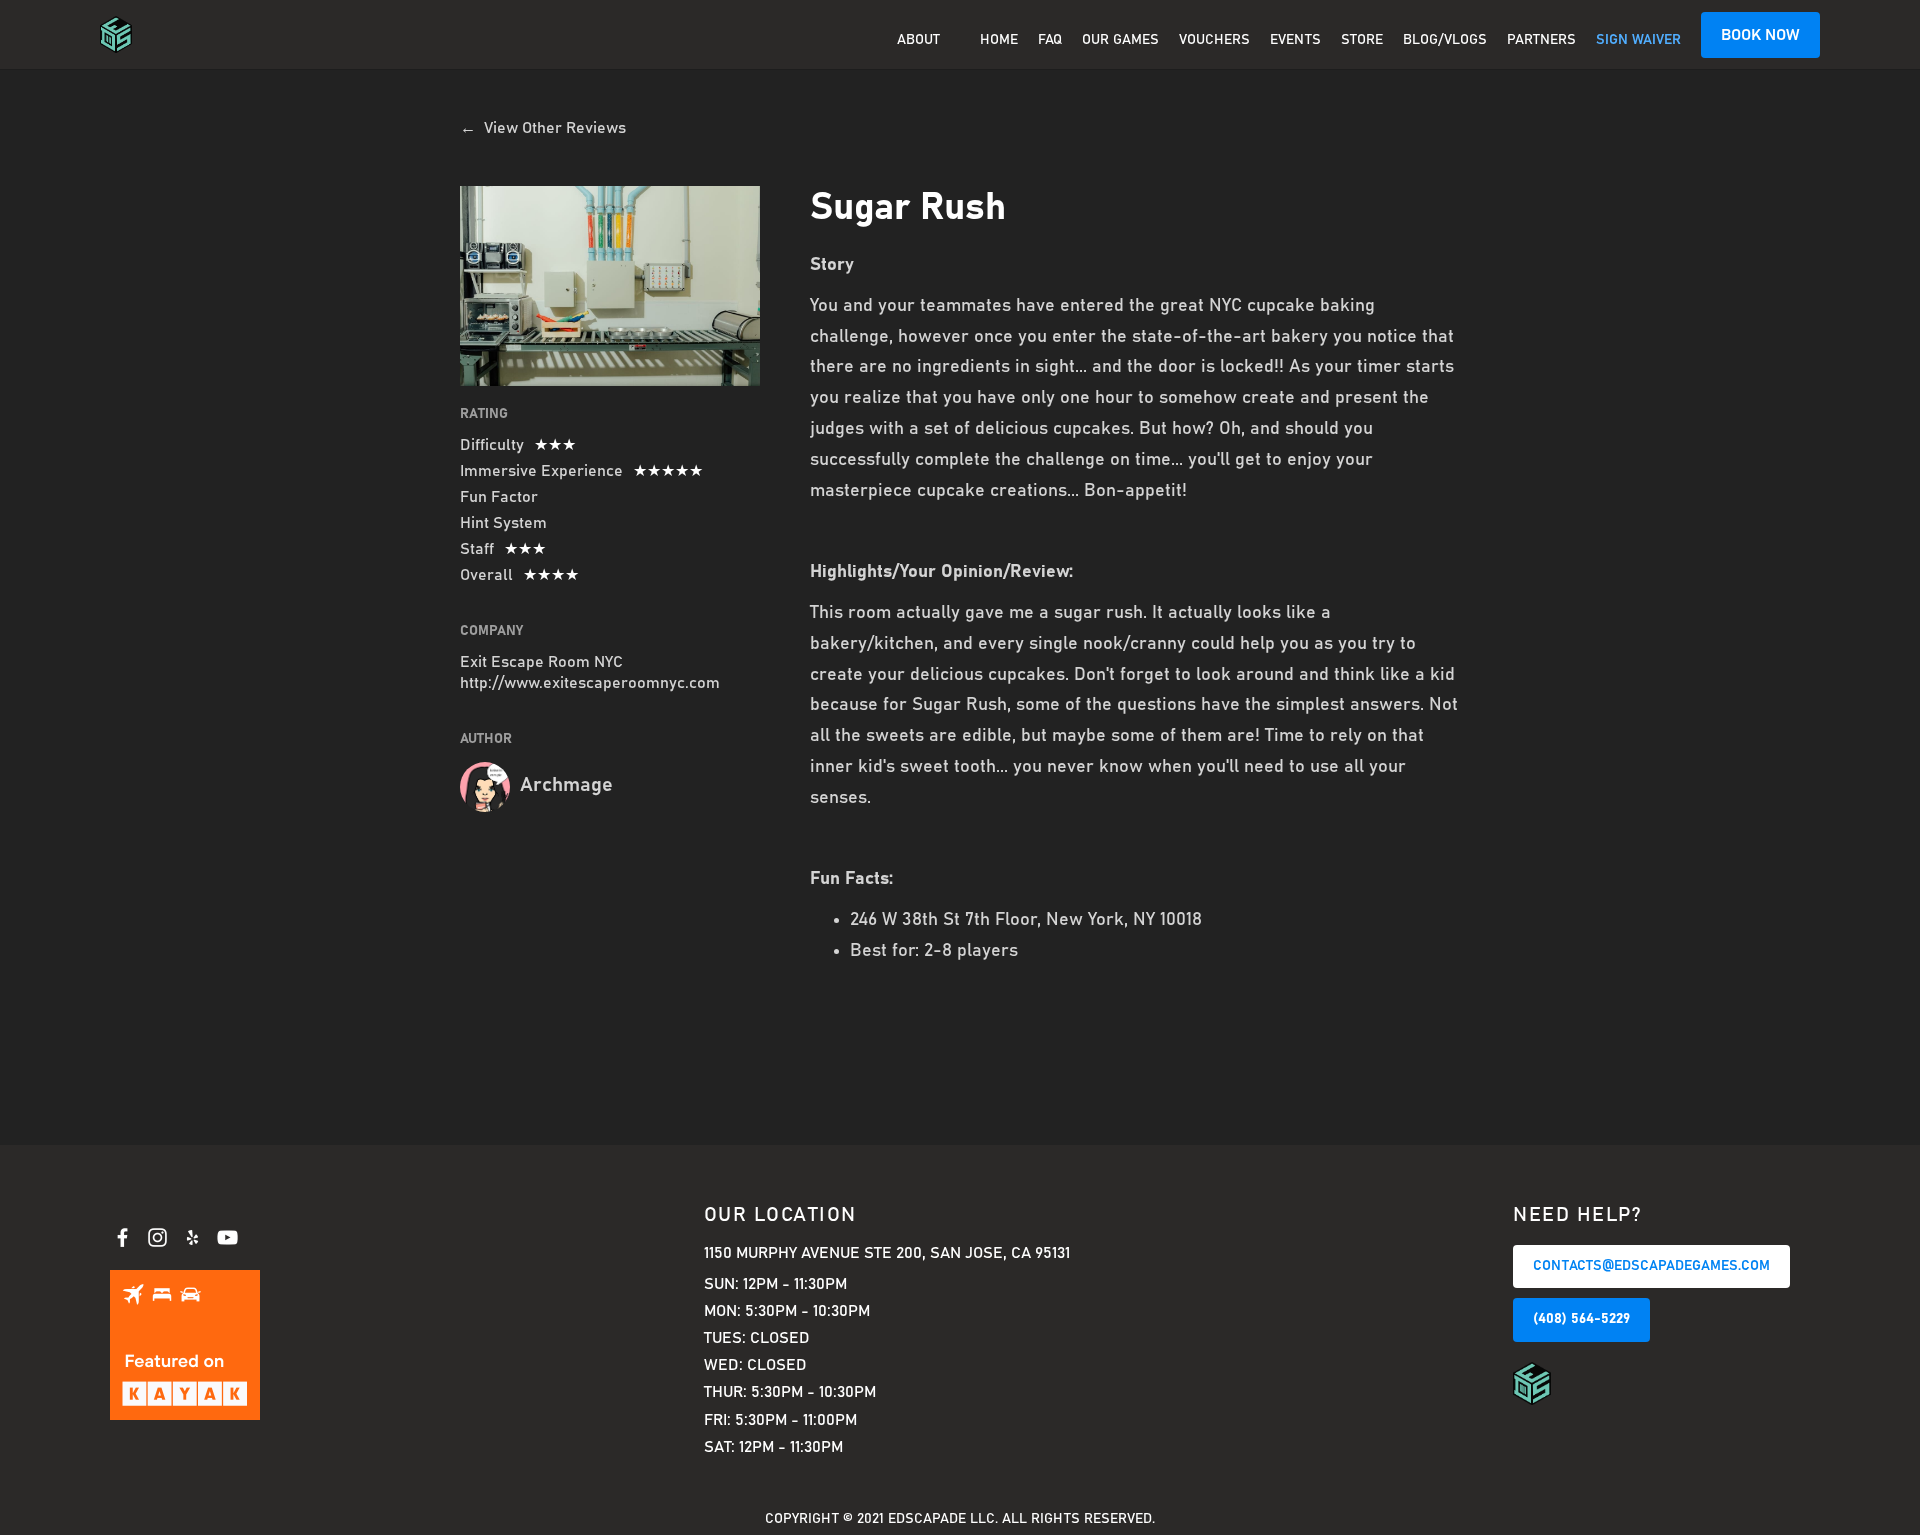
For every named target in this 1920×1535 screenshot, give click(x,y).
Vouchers (1214, 40)
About (918, 40)
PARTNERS (1541, 40)
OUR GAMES (1120, 40)
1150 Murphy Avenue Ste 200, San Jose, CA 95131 (887, 1253)
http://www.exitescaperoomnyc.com (590, 683)
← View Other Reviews (543, 128)
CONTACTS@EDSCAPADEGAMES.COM (1651, 1266)
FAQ (1050, 40)
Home (999, 40)
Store (1362, 40)
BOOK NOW (1760, 35)
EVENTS (1295, 40)
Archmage (566, 785)
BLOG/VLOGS (1445, 40)
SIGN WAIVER (1638, 40)
